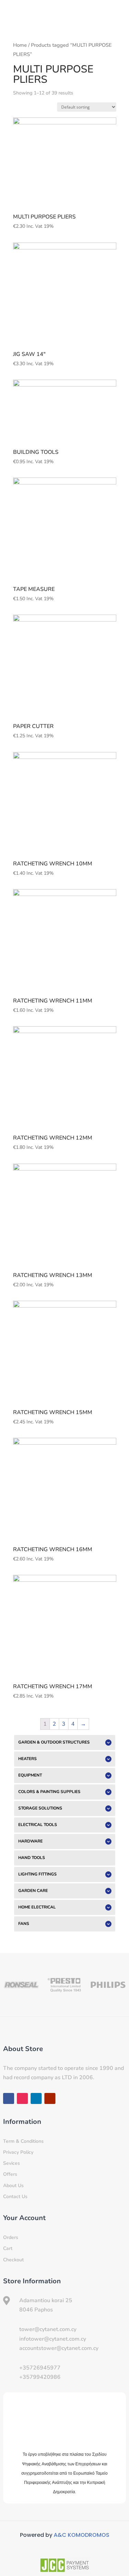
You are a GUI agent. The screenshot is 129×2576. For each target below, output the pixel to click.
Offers (10, 2174)
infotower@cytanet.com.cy (53, 2339)
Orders (11, 2237)
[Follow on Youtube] (50, 2098)
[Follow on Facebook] (9, 2098)
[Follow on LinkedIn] (36, 2098)
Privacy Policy (18, 2152)
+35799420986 (40, 2377)
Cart (8, 2248)
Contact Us (15, 2197)
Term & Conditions (23, 2141)
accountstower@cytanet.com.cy (59, 2348)
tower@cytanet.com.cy (48, 2329)
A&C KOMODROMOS (82, 2535)
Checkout (13, 2260)
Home (20, 45)
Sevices (12, 2163)
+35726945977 (40, 2368)
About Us (13, 2186)
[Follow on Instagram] (22, 2098)
